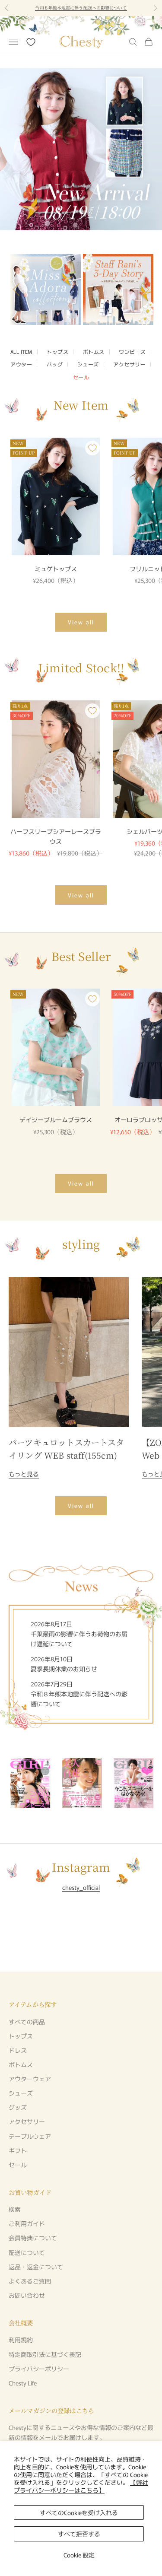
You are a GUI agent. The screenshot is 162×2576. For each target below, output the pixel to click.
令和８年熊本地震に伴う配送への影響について (81, 8)
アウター (21, 364)
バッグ (55, 364)
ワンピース (132, 351)
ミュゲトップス (56, 569)
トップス (57, 351)
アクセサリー (129, 364)
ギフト (18, 2150)
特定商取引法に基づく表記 (45, 2354)
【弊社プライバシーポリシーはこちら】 (81, 2486)
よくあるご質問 (30, 2281)
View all (81, 622)
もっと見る (24, 1474)
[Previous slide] (19, 289)
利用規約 (21, 2340)
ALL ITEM (21, 351)
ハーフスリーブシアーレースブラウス (56, 836)
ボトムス (94, 351)
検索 (15, 2209)
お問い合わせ (27, 2295)
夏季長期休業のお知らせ (64, 1669)
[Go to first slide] (143, 289)
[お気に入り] (31, 42)
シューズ (88, 364)
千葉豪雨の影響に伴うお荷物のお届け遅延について (79, 1639)
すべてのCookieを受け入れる (79, 2512)
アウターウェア (30, 2079)
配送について (27, 2252)
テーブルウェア (30, 2136)
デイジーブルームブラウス (56, 1119)
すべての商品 (27, 2022)
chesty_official (81, 1887)
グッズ (18, 2107)
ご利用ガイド (27, 2223)
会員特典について (33, 2238)
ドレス (18, 2050)
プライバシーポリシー (39, 2369)
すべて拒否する (79, 2534)
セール (81, 377)
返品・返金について (36, 2267)
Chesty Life (23, 2383)
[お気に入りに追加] (92, 448)
